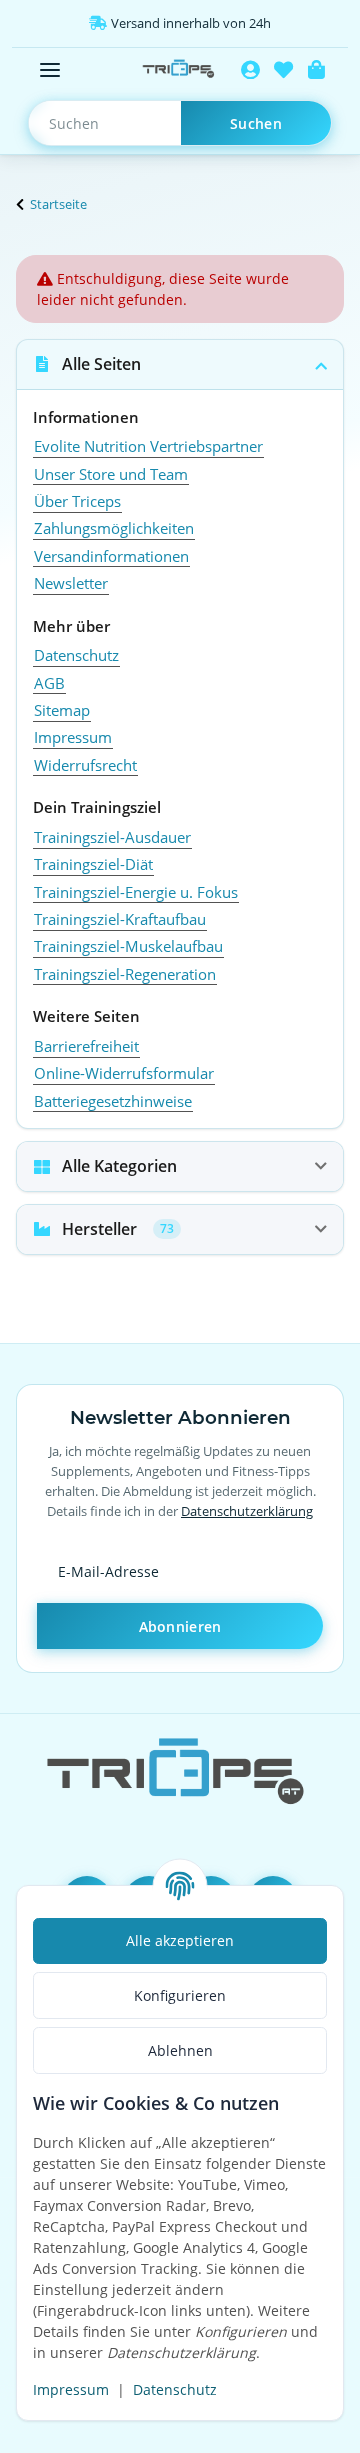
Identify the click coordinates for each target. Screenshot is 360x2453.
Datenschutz (175, 2389)
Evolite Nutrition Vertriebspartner (148, 446)
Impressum (71, 2389)
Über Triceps (77, 501)
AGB (49, 683)
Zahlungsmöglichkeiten (114, 528)
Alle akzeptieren (180, 1940)
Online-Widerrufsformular (124, 1073)
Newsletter (71, 583)
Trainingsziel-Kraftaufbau (120, 919)
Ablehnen (180, 2050)
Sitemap (62, 710)
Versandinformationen (111, 556)
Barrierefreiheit (86, 1046)
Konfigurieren (180, 1995)
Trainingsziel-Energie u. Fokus (136, 892)
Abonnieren (180, 1626)
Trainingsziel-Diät (93, 864)
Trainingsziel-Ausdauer (112, 837)
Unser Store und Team (111, 474)
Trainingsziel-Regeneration (125, 974)
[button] (250, 70)
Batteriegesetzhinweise (113, 1101)
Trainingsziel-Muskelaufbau (128, 946)
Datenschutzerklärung (247, 1511)
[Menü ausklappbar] (50, 70)
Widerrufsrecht (85, 765)
